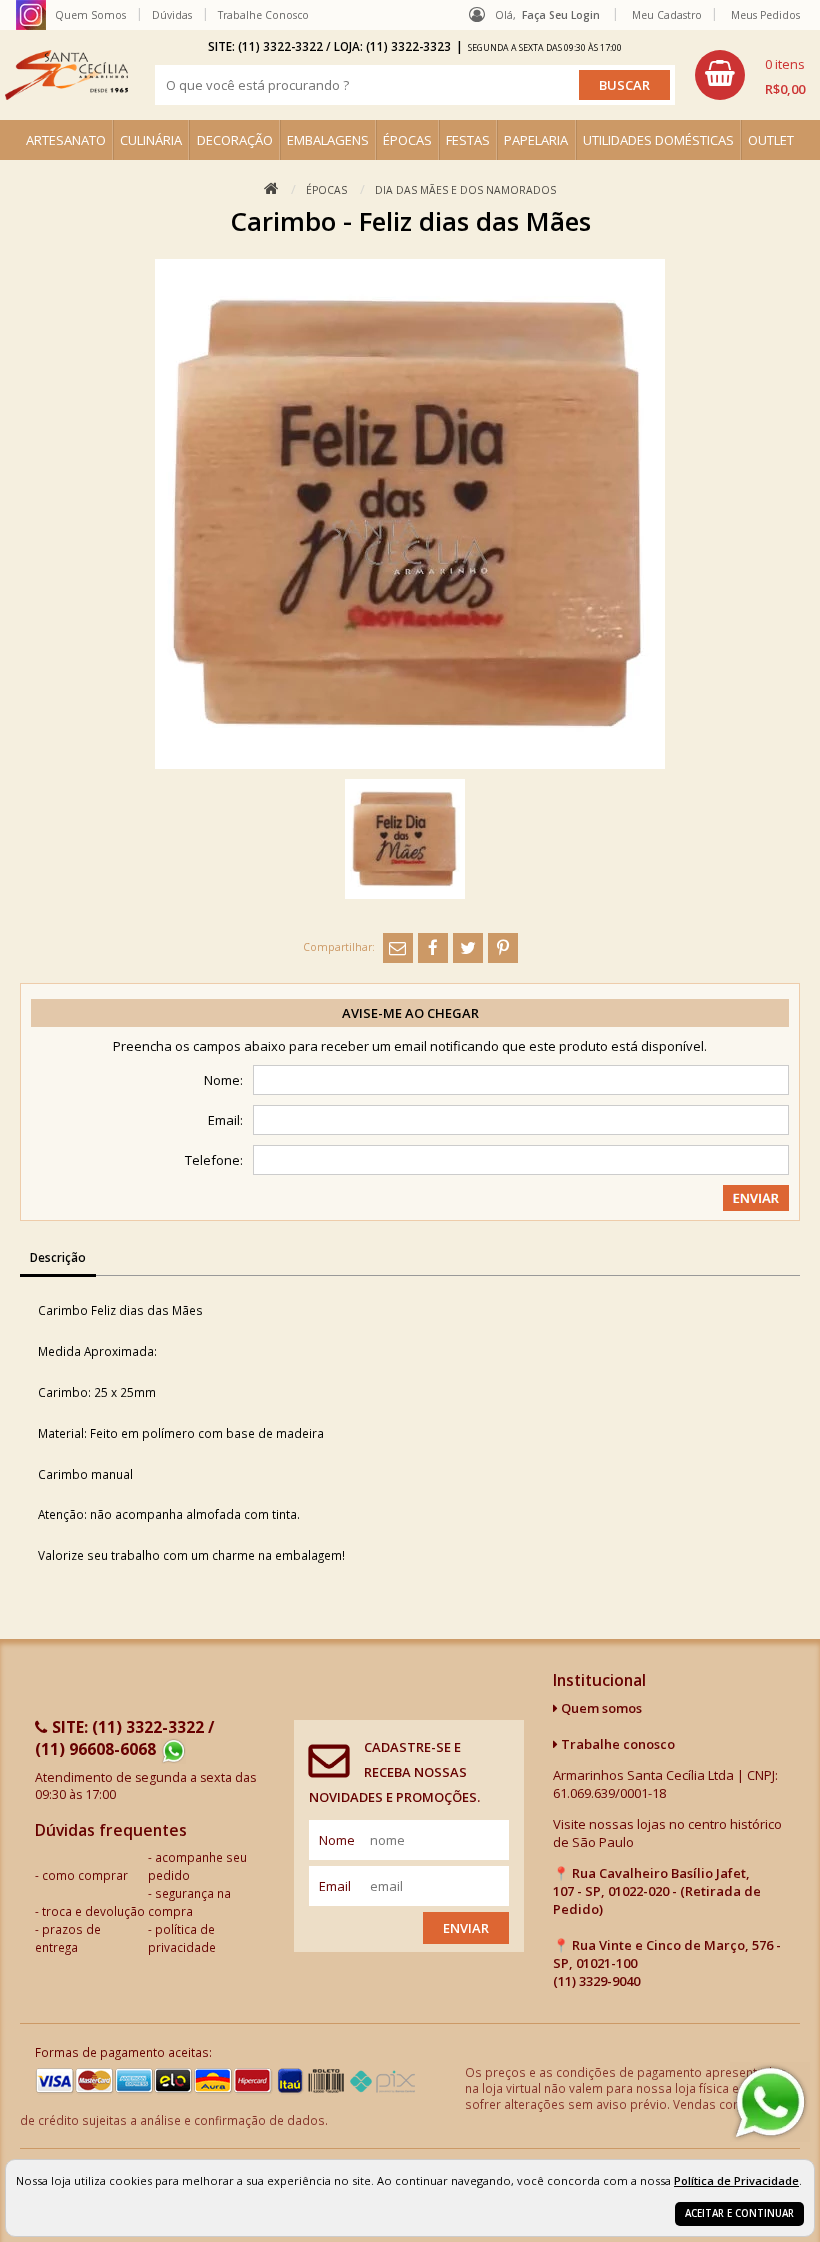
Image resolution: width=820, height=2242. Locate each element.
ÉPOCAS (407, 140)
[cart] (750, 75)
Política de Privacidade (736, 2180)
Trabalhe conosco (616, 1744)
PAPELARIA (536, 140)
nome (337, 1840)
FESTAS (468, 140)
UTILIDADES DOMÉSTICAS (658, 140)
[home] (66, 75)
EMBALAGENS (328, 140)
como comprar (85, 1875)
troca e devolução (93, 1911)
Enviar (466, 1928)
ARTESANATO (66, 140)
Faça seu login (561, 15)
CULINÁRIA (151, 140)
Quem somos (600, 1708)
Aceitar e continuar (739, 2213)
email (335, 1886)
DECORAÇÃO (235, 140)
